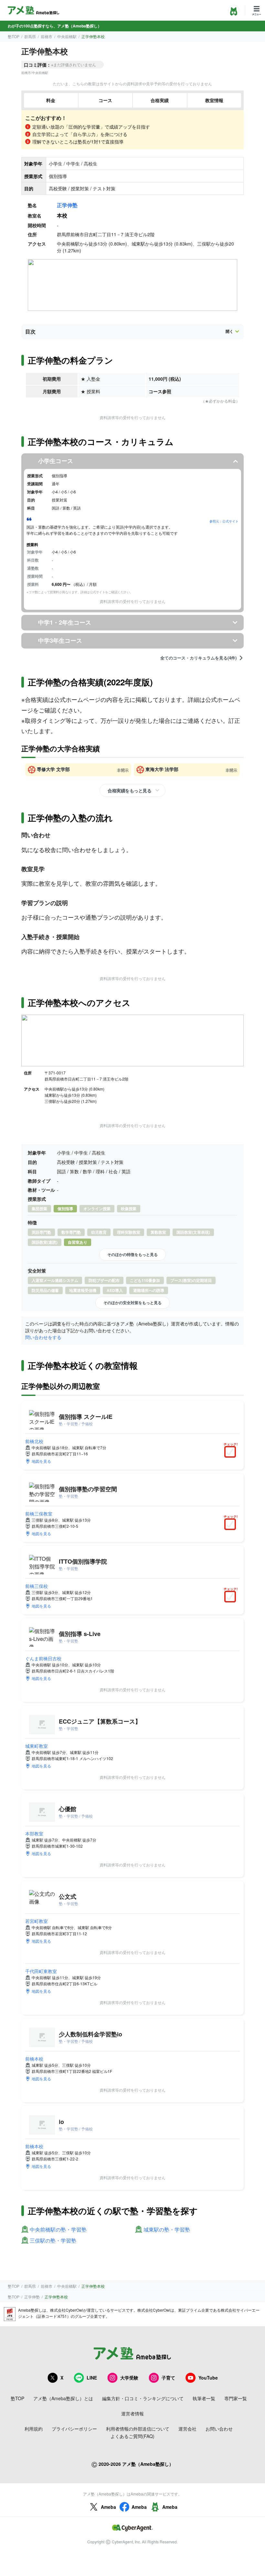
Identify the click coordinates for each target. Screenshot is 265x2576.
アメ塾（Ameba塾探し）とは (63, 2398)
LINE (92, 2378)
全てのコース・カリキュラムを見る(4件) (198, 658)
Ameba (108, 2507)
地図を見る (41, 1461)
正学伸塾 (67, 205)
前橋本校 (34, 2059)
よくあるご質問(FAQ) (132, 2436)
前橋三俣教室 (39, 1514)
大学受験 (129, 2378)
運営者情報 (132, 2413)
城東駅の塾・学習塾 (167, 2230)
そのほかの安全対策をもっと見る (132, 1303)
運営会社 (187, 2429)
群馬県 (30, 36)
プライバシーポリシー (74, 2429)
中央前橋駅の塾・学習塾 (58, 2230)
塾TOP (14, 36)
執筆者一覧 (204, 2398)
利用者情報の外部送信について (138, 2429)
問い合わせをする (43, 1337)
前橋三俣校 (37, 1586)
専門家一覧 (236, 2398)
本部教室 (34, 1833)
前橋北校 (34, 1441)
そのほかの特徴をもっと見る (132, 1254)
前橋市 (47, 36)
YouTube (208, 2378)
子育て (168, 2378)
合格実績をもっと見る (129, 790)
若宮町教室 (37, 1921)
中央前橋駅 (67, 36)
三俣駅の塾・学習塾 (53, 2241)
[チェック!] (232, 1452)
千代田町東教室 (41, 1971)
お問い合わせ (219, 2429)
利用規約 (34, 2429)
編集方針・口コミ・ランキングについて (143, 2398)
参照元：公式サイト (224, 521)
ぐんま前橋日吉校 (43, 1658)
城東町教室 (37, 1746)
